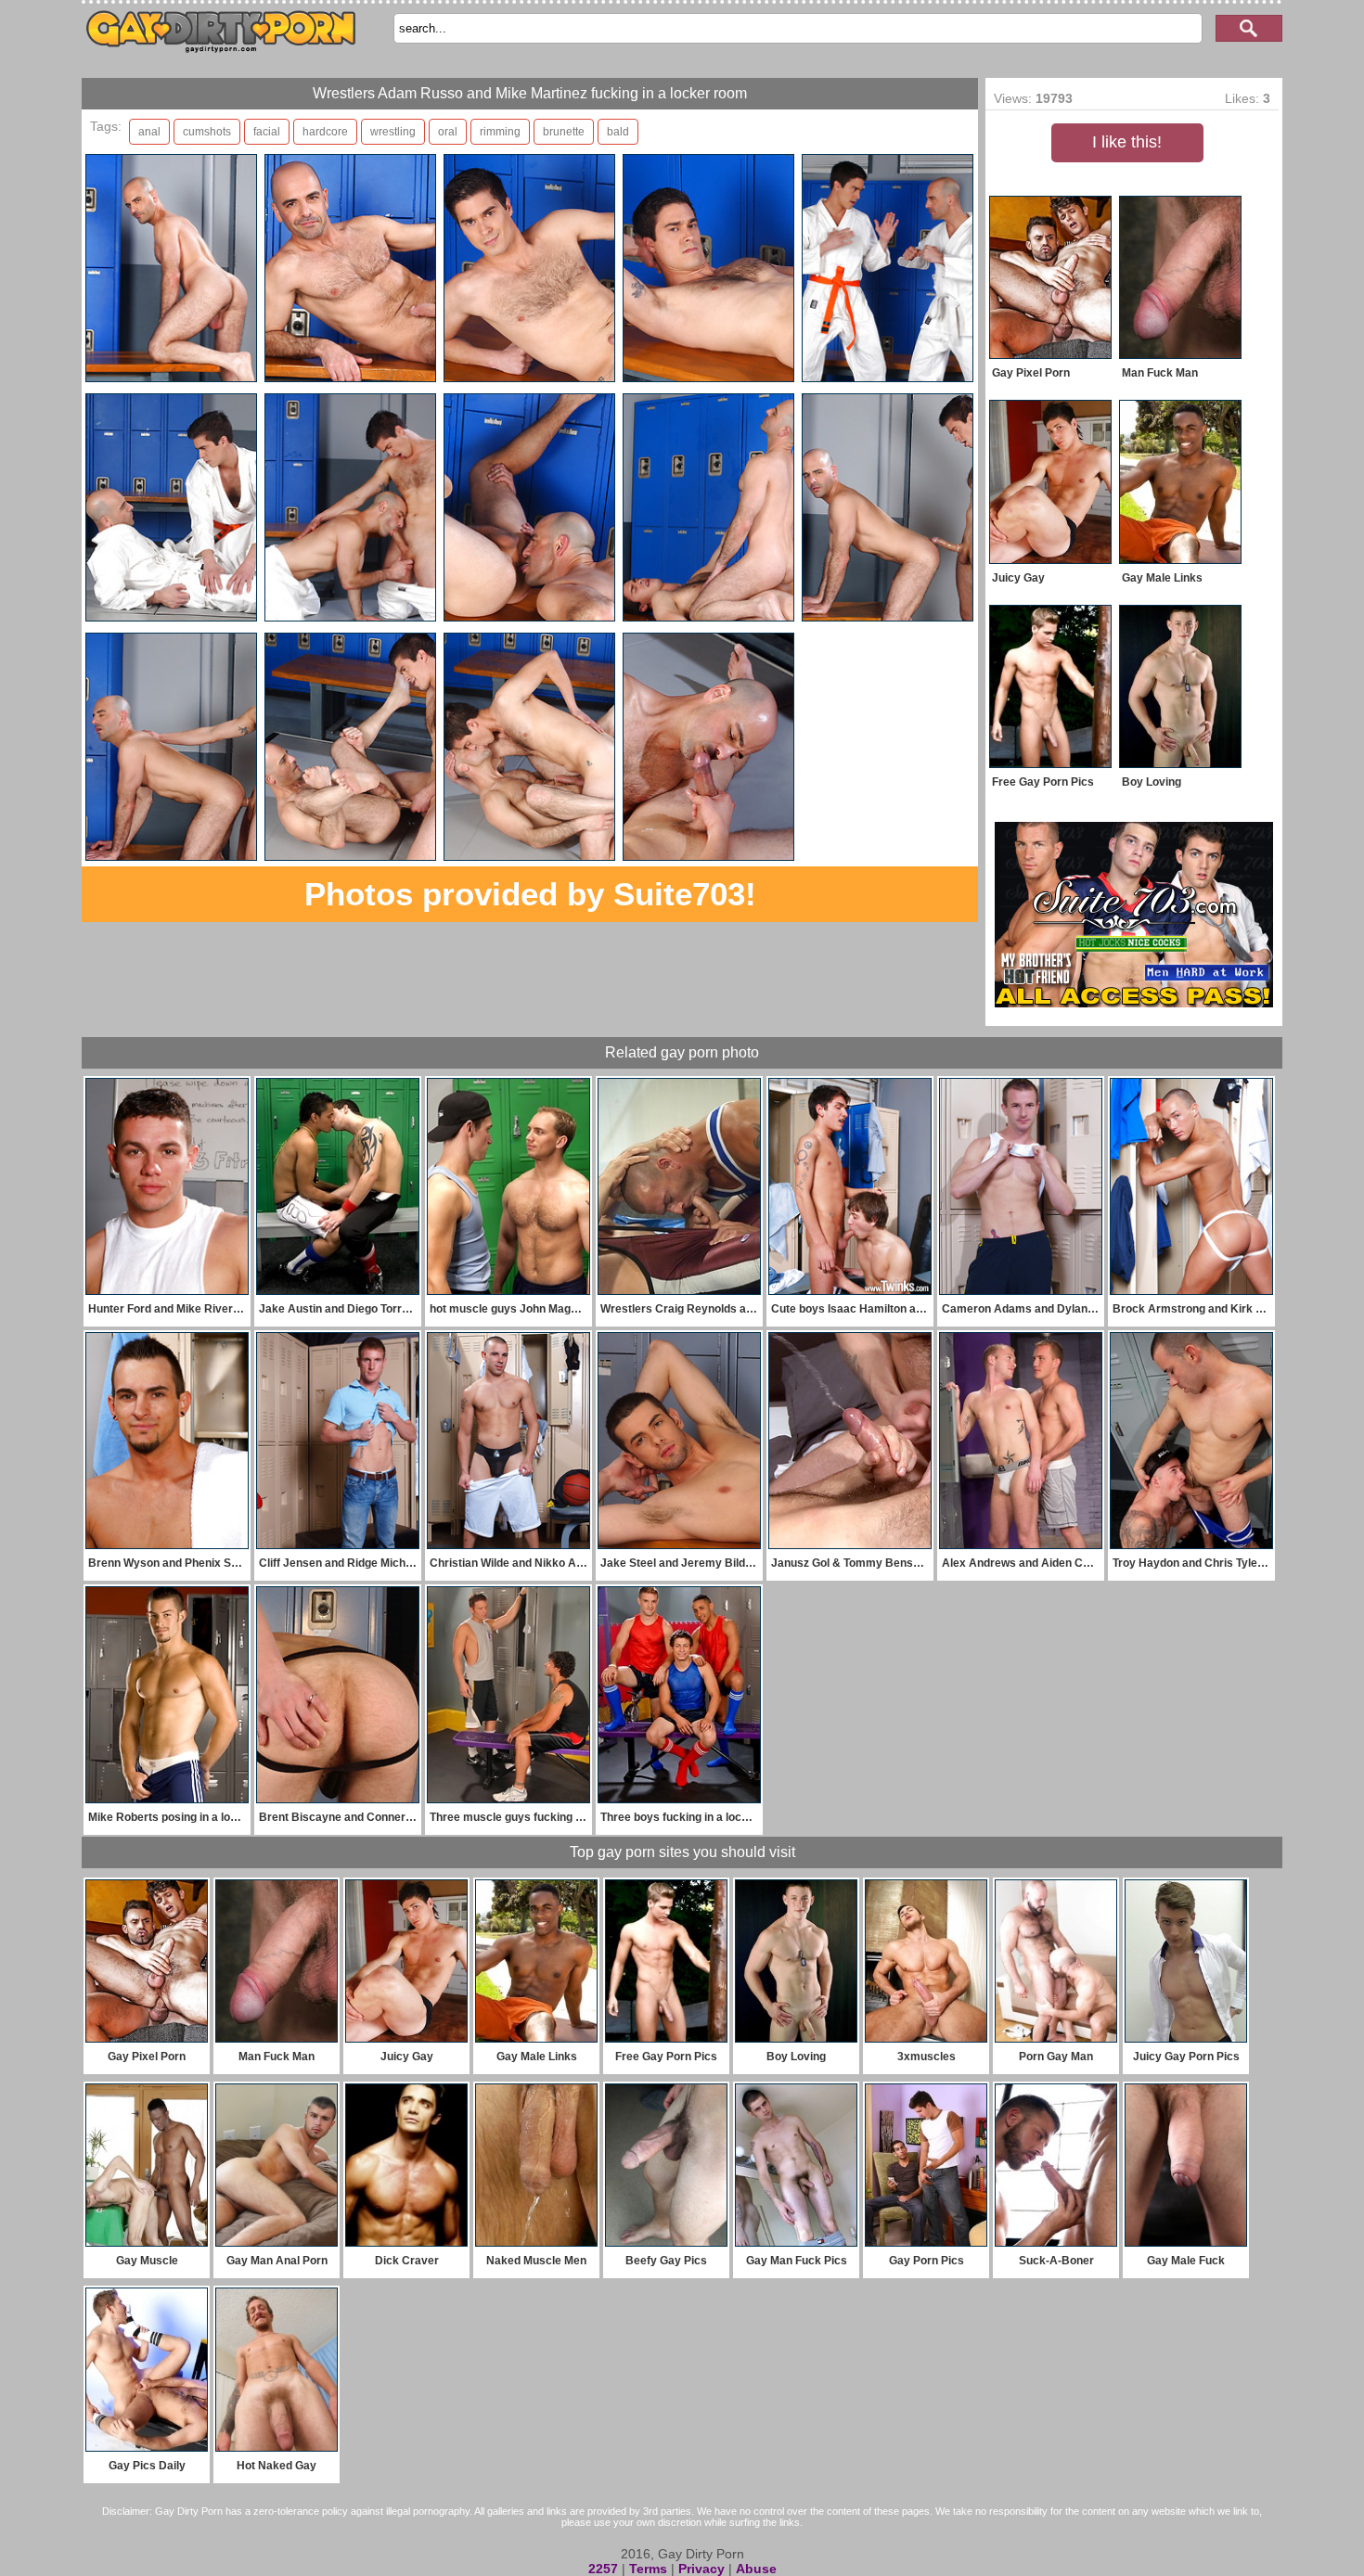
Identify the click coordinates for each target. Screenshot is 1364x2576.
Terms (648, 2569)
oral (448, 132)
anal (149, 132)
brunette (564, 132)
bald (618, 132)
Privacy (701, 2569)
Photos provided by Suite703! (530, 894)
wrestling (393, 132)
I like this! (1127, 142)
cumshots (207, 132)
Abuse (756, 2569)
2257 (603, 2569)
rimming (500, 132)
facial (267, 132)
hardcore (325, 132)
